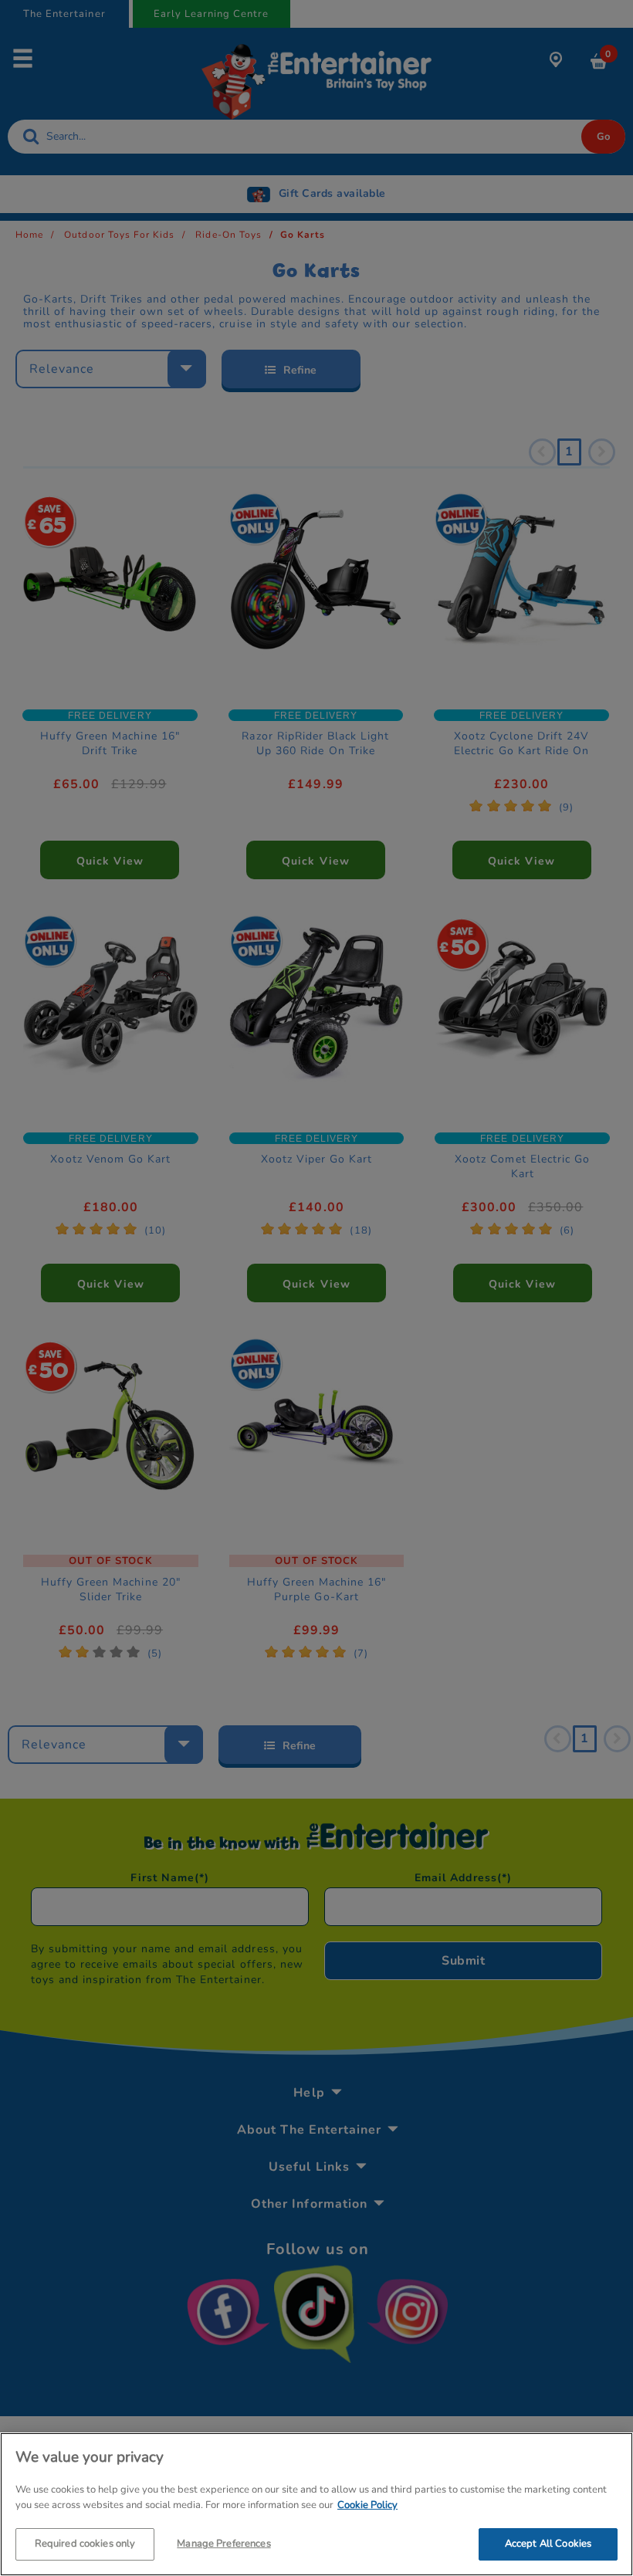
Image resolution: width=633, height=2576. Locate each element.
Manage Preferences (223, 2544)
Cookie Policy (367, 2505)
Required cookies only (85, 2544)
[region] (316, 2504)
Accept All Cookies (548, 2544)
